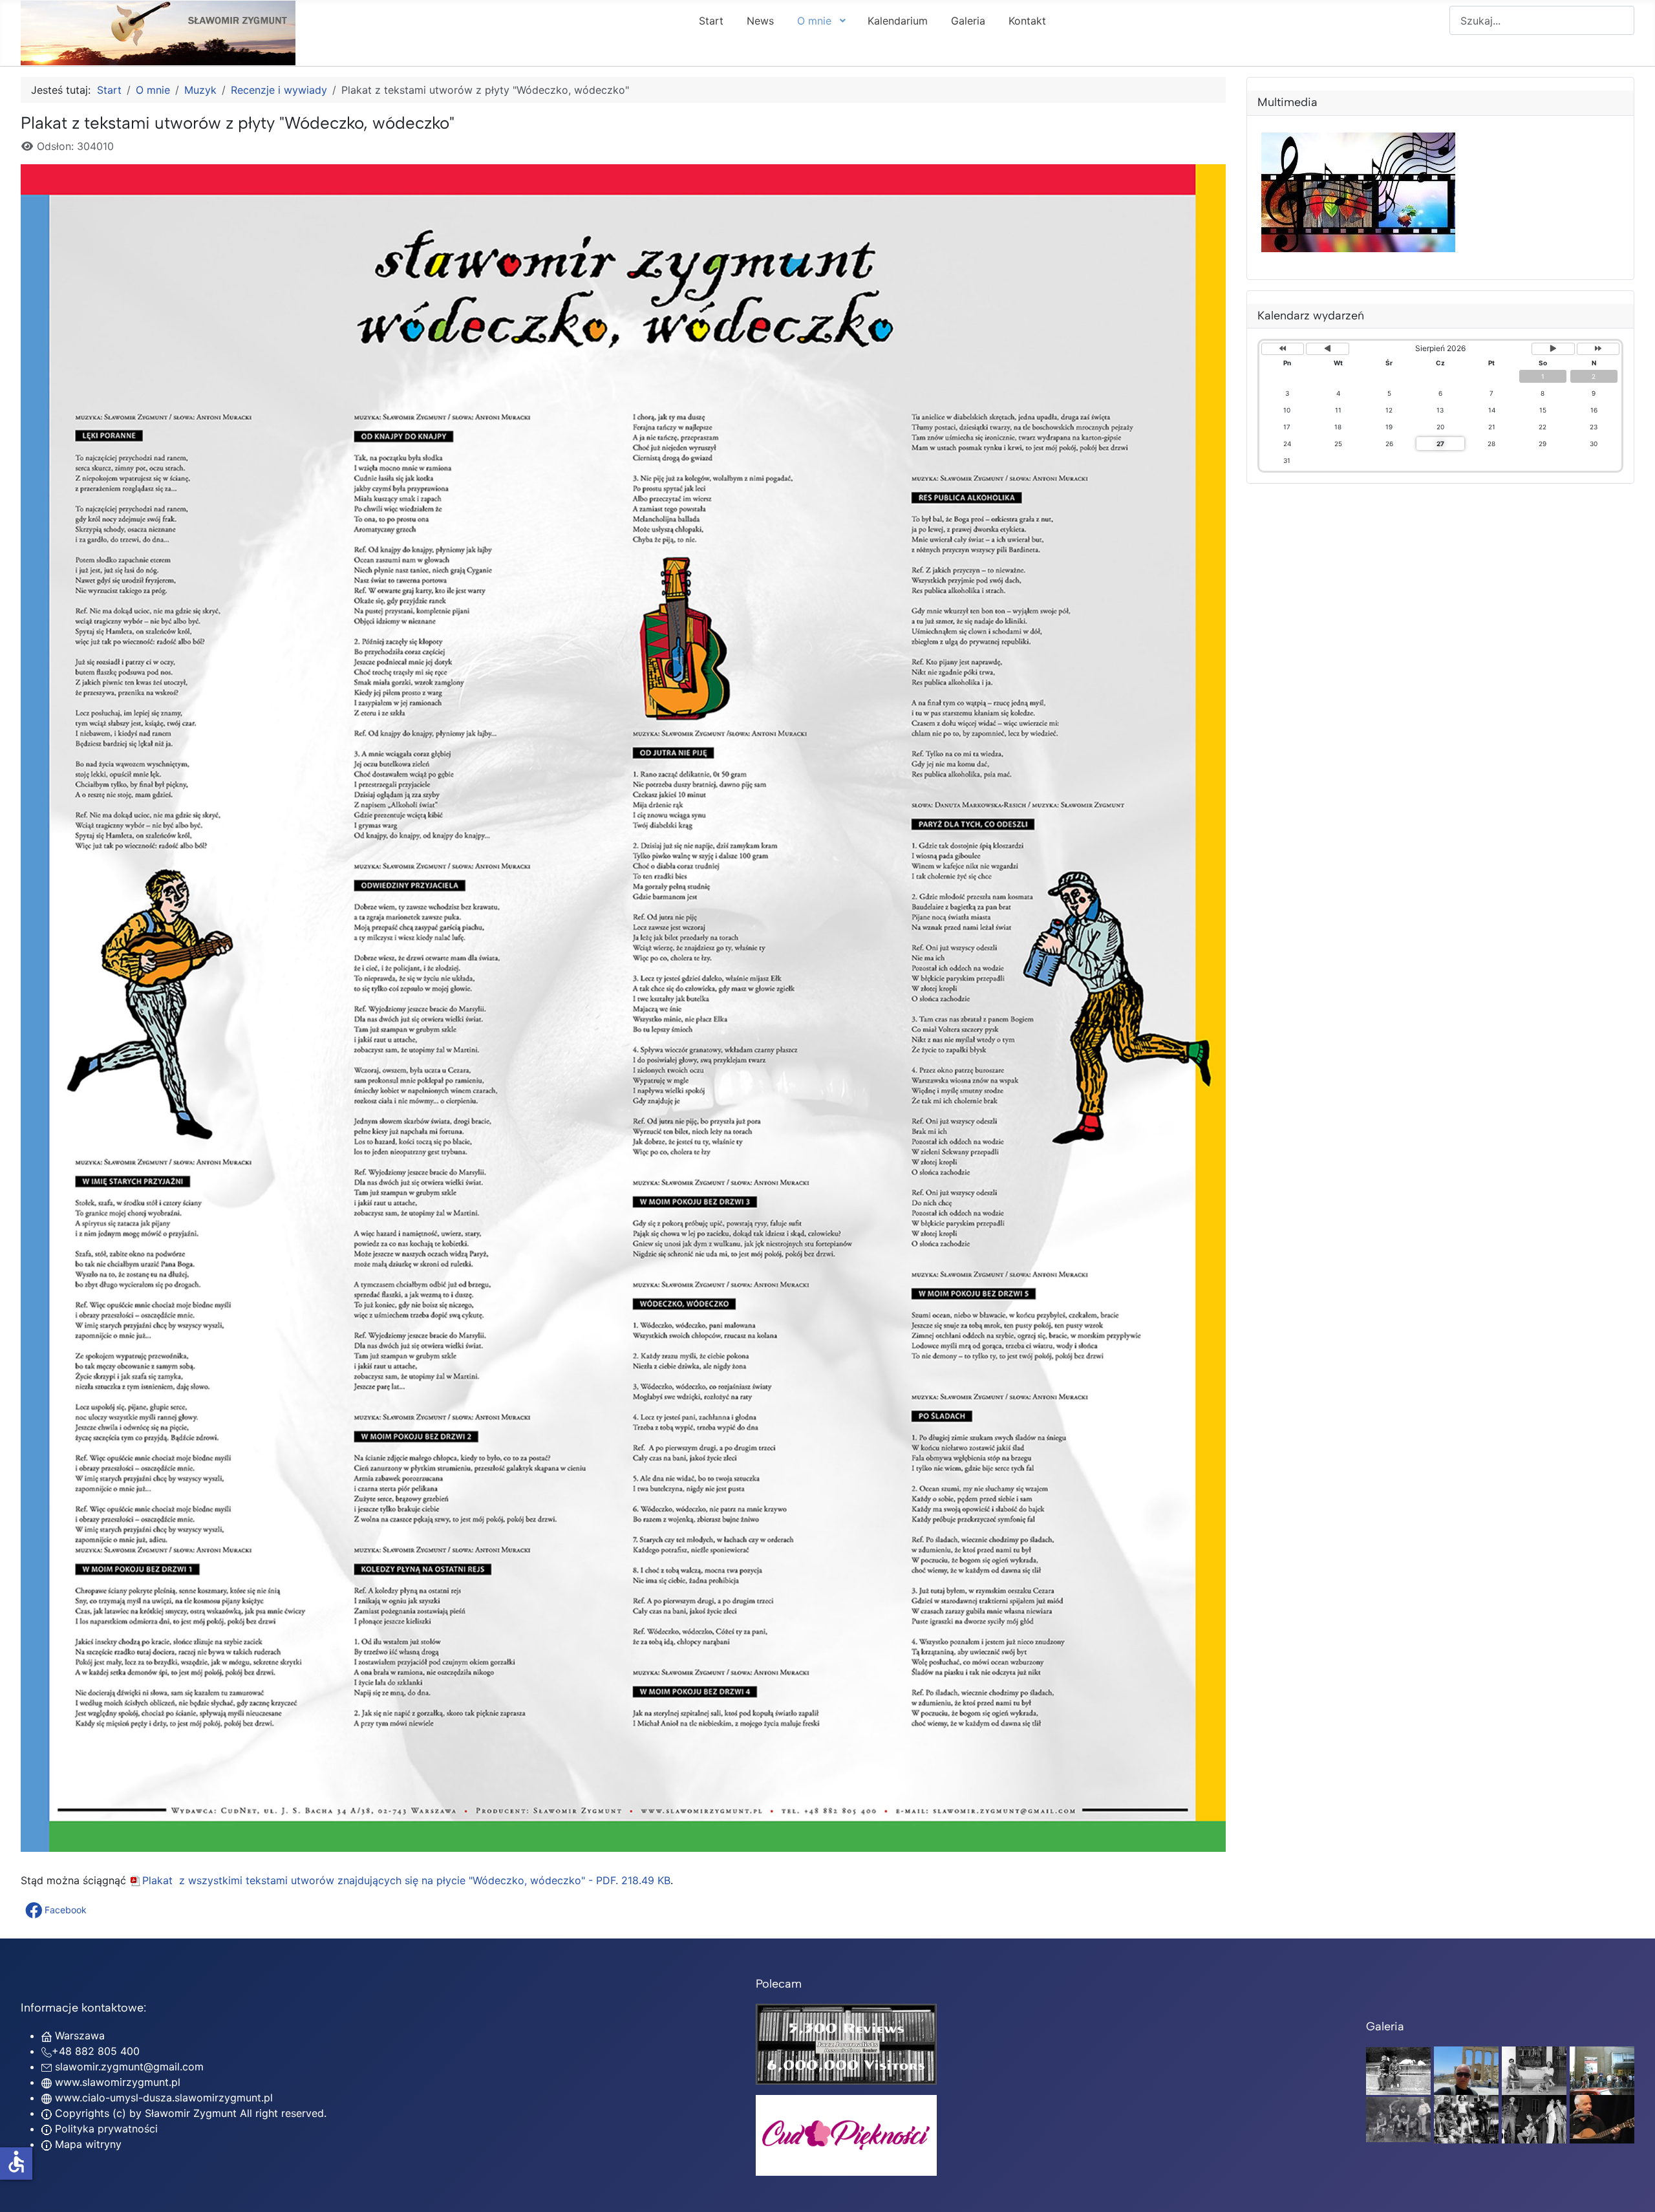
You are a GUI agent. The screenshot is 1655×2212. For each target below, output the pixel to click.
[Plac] (1466, 2118)
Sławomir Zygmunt (189, 2113)
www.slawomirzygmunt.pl (118, 2082)
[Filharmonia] (1602, 2118)
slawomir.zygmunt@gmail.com (129, 2067)
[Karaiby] (1466, 2070)
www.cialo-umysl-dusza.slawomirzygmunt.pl (164, 2098)
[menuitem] (711, 20)
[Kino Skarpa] (1602, 2070)
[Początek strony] (1632, 2188)
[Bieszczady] (1398, 2118)
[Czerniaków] (1398, 2070)
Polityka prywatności (105, 2129)
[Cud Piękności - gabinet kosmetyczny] (846, 2135)
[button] (57, 1910)
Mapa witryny (87, 2144)
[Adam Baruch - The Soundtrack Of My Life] (846, 2043)
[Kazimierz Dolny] (1534, 2070)
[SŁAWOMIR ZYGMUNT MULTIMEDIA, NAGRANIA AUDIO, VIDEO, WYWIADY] (1358, 248)
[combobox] (1542, 20)
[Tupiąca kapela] (1534, 2118)
